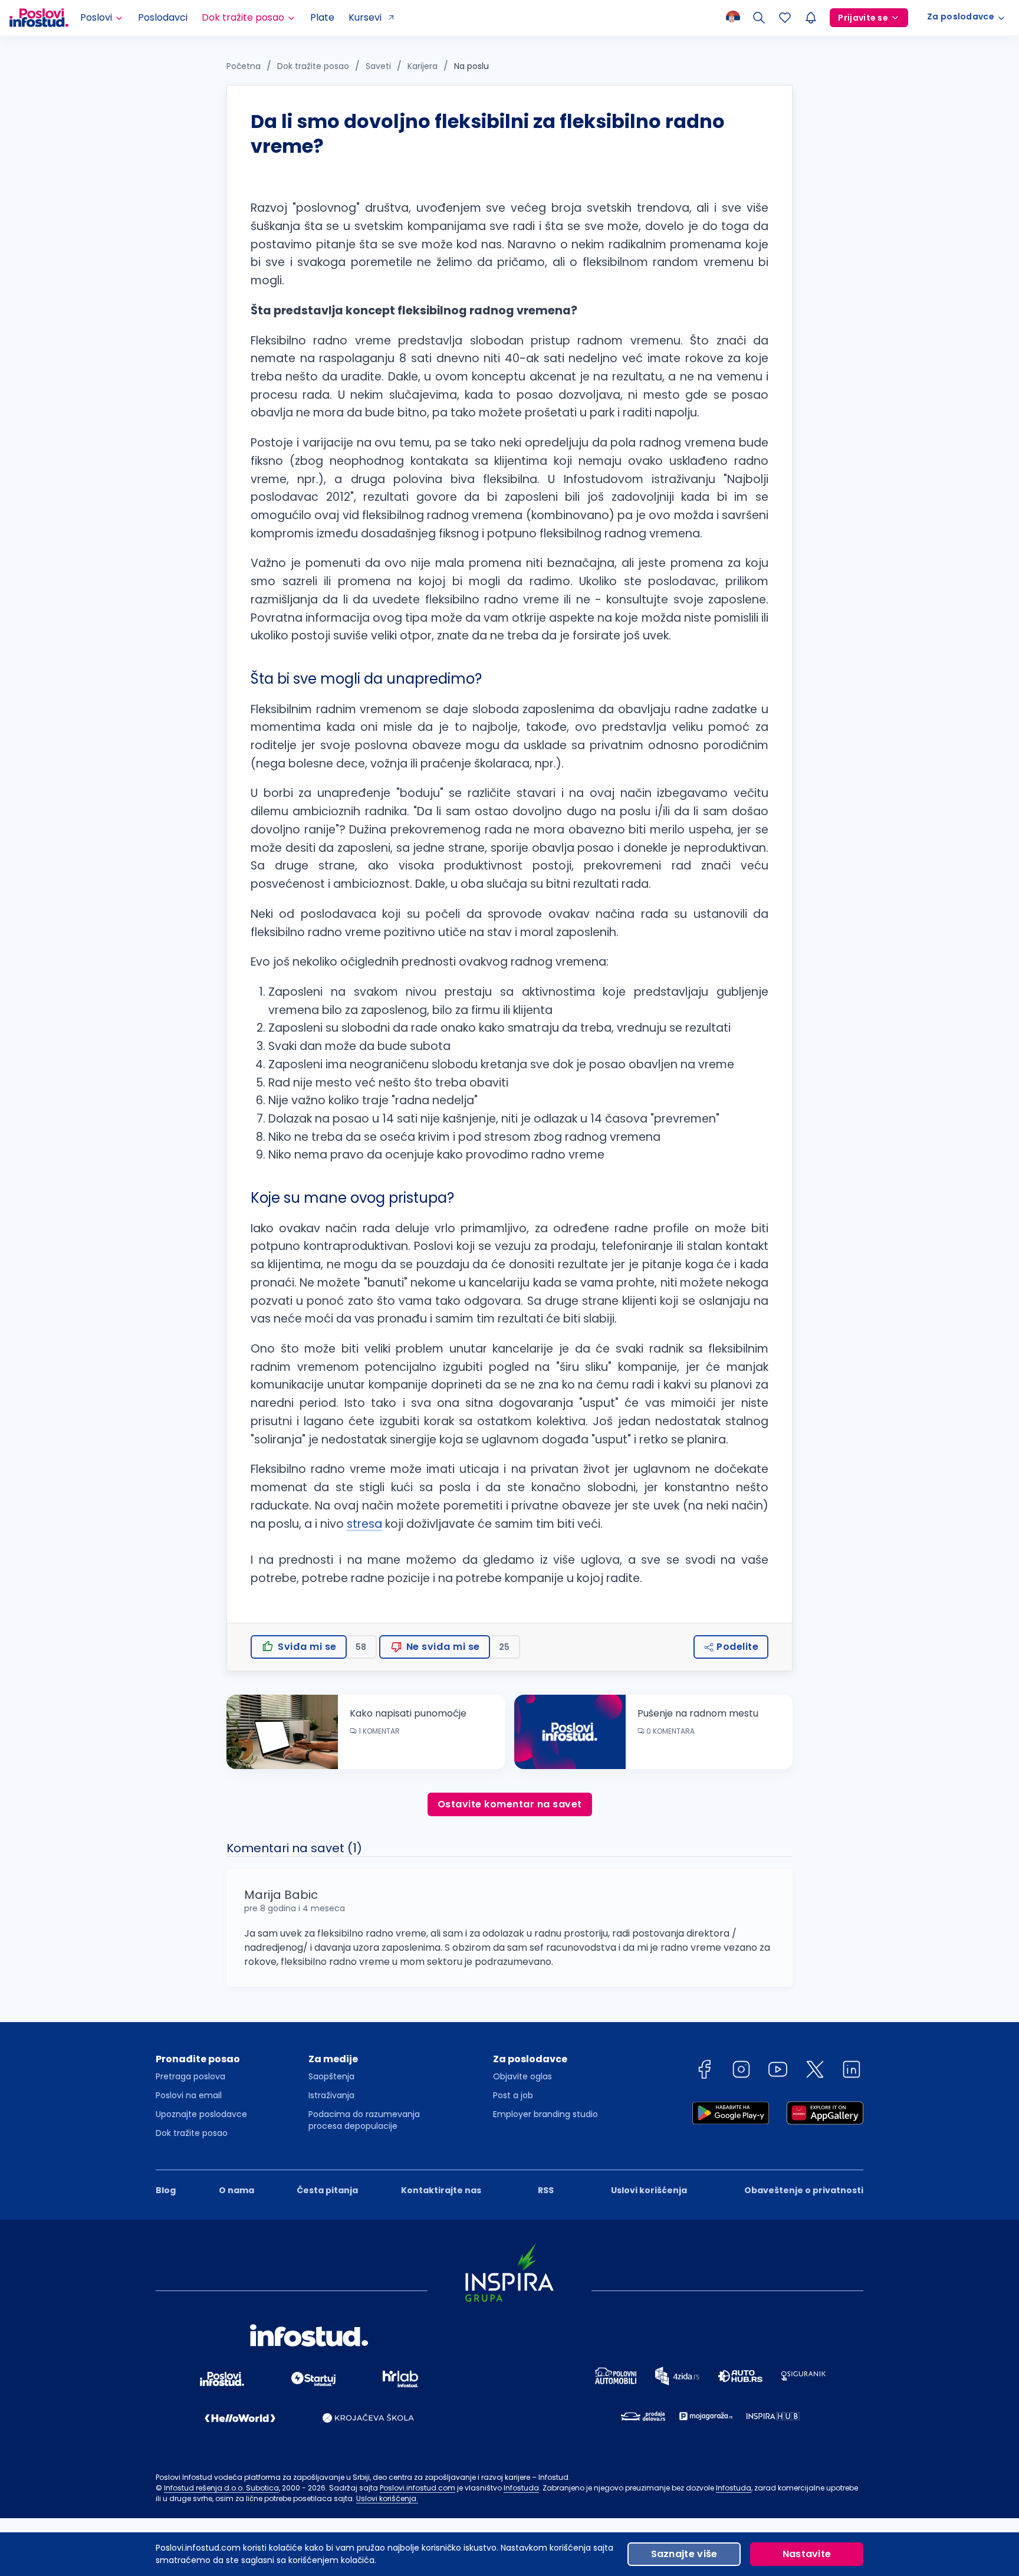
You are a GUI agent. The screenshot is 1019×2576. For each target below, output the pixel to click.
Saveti (378, 66)
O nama (236, 2190)
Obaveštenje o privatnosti (804, 2190)
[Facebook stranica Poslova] (704, 2069)
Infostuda (521, 2488)
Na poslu (471, 66)
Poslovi (96, 17)
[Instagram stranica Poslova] (741, 2069)
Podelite (737, 1647)
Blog (166, 2190)
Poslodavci (163, 17)
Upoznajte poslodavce (201, 2114)
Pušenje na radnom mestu (698, 1713)
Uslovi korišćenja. (387, 2498)
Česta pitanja (327, 2190)
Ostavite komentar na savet (510, 1804)
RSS (546, 2190)
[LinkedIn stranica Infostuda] (852, 2069)
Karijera (423, 66)
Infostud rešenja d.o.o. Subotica (221, 2488)
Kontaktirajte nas (441, 2190)
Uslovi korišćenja (649, 2190)
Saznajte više (684, 2554)
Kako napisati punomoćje (408, 1713)
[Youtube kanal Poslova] (778, 2069)
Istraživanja (331, 2095)
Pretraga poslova (190, 2076)
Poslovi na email (189, 2095)
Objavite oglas (522, 2076)
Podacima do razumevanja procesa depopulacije (364, 2120)
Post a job (513, 2095)
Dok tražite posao (243, 17)
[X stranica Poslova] (815, 2069)
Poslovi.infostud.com (418, 2488)
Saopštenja (331, 2076)
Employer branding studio (545, 2114)
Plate (322, 17)
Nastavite (807, 2554)
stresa (364, 1524)
